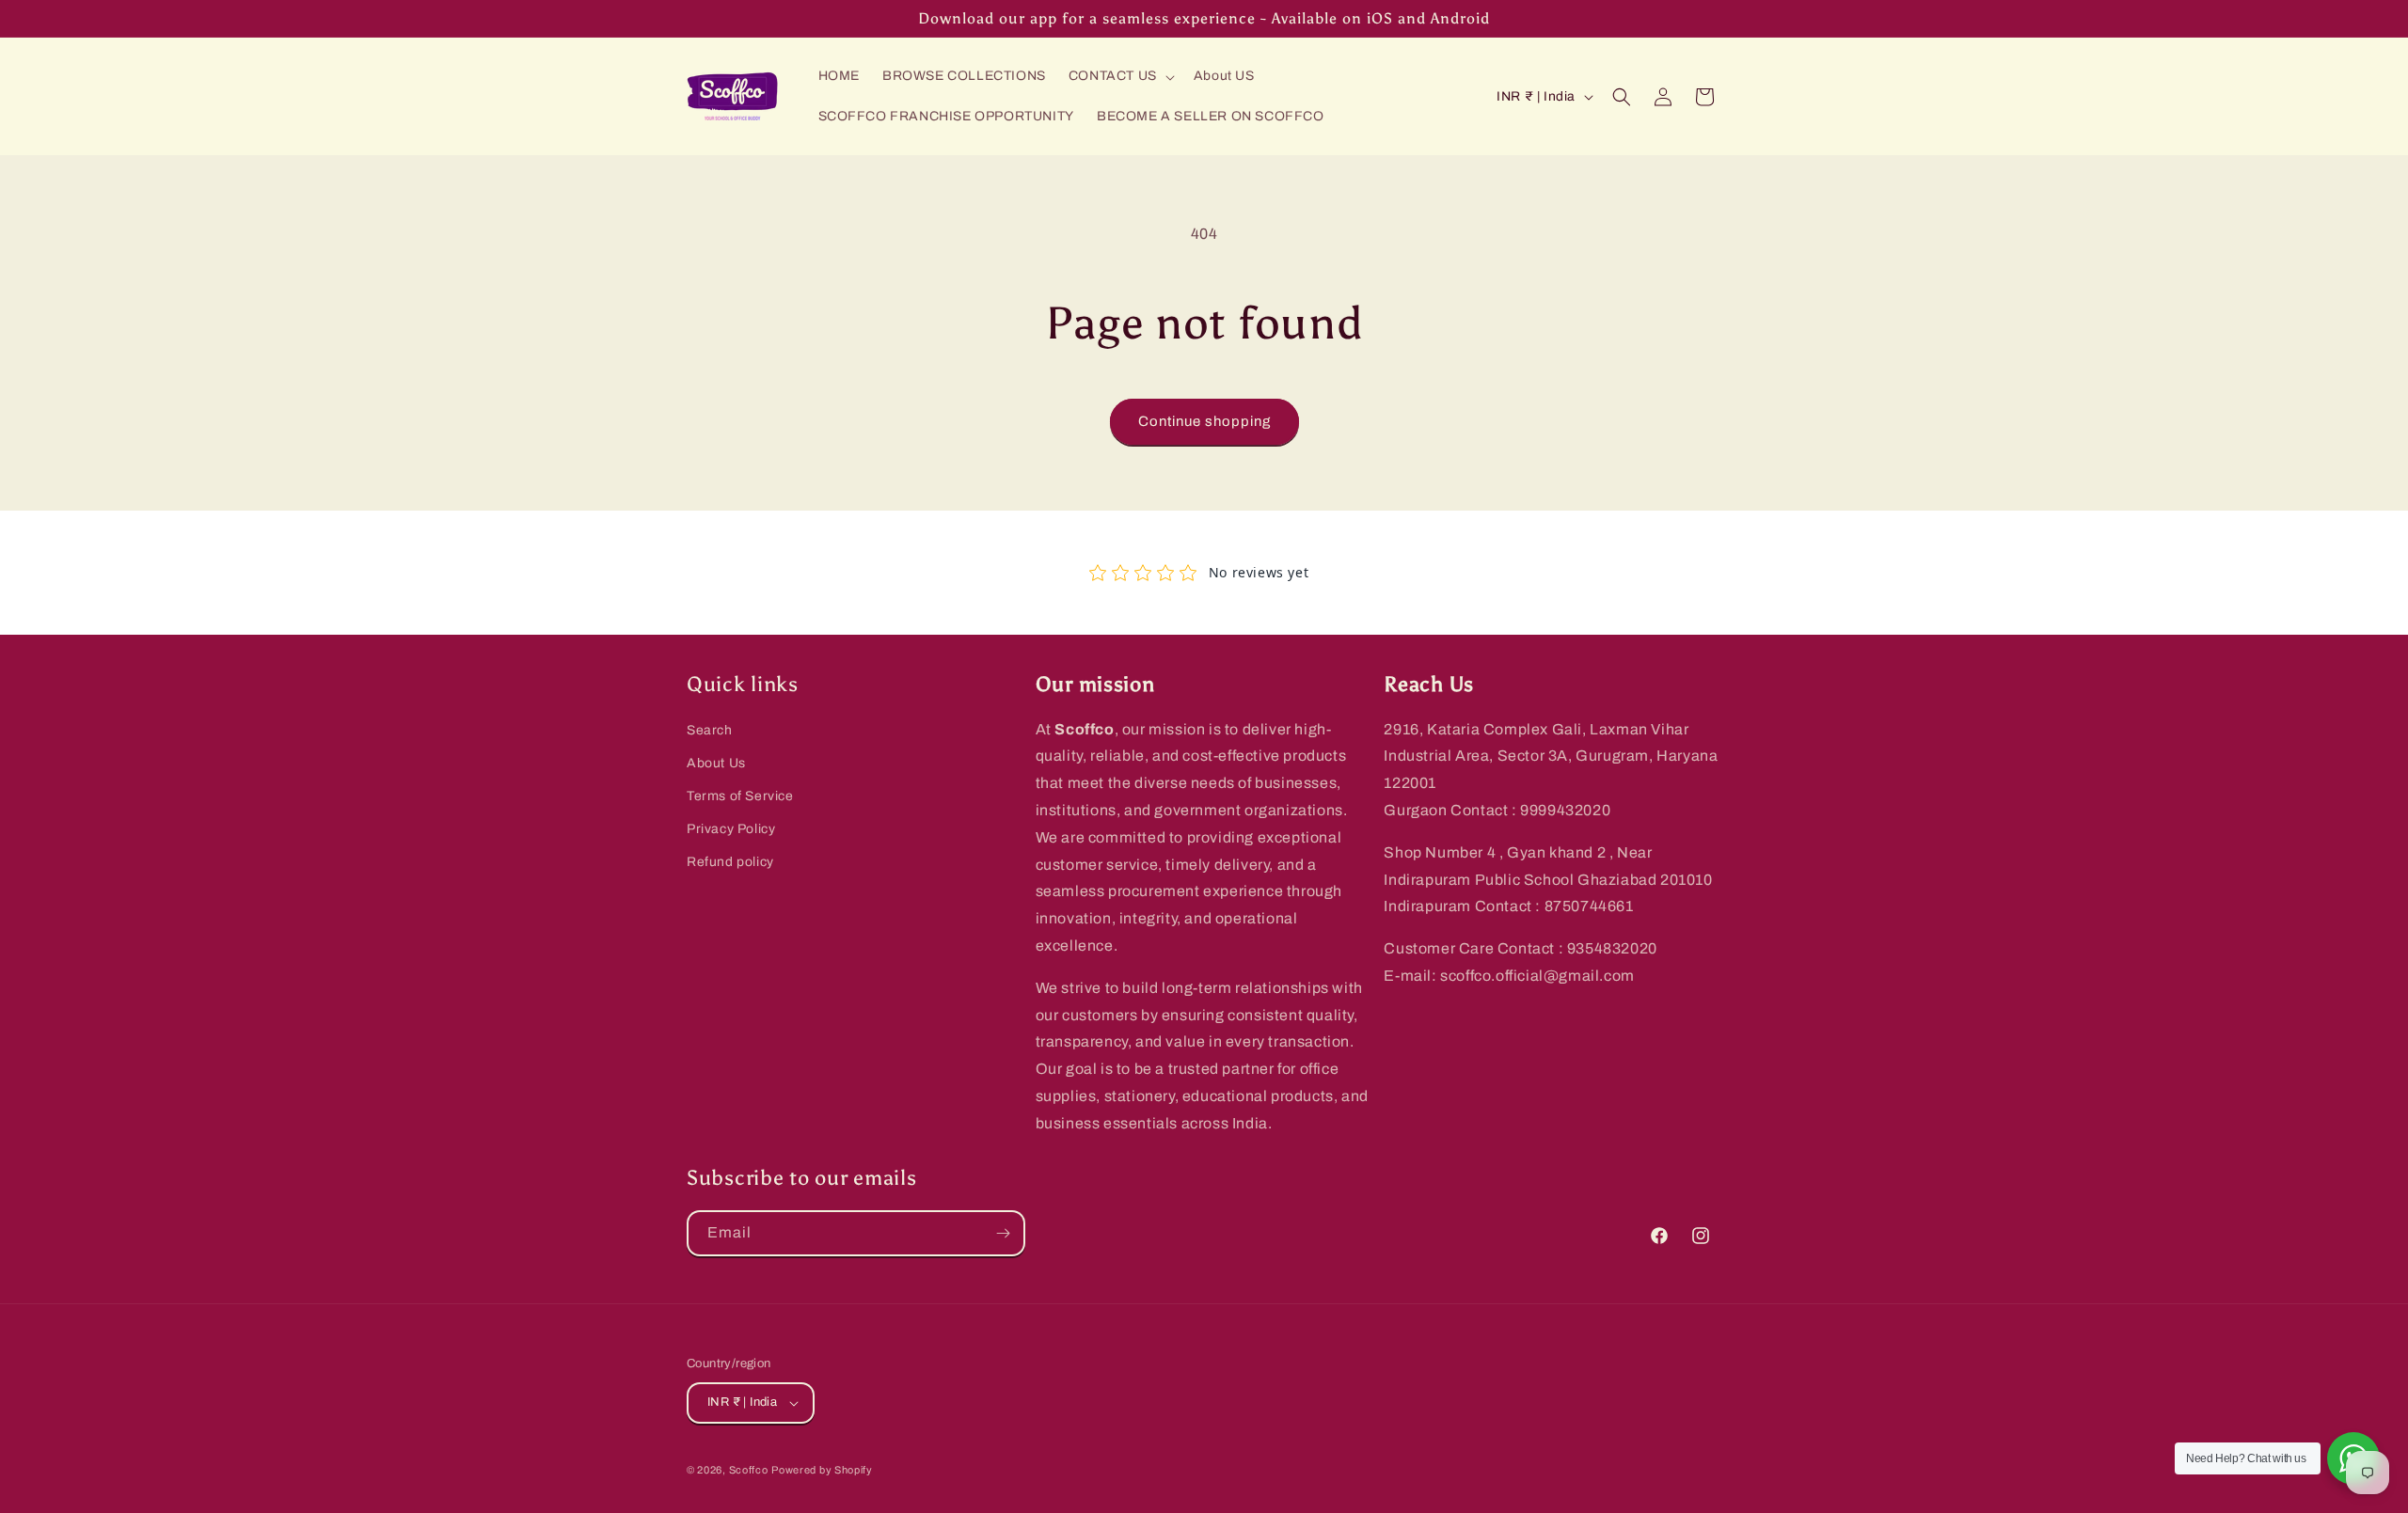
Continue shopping (1204, 421)
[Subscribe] (1003, 1233)
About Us (716, 763)
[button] (1120, 76)
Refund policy (730, 862)
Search (710, 730)
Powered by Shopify (822, 1470)
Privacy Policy (731, 829)
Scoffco (749, 1470)
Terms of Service (740, 796)
